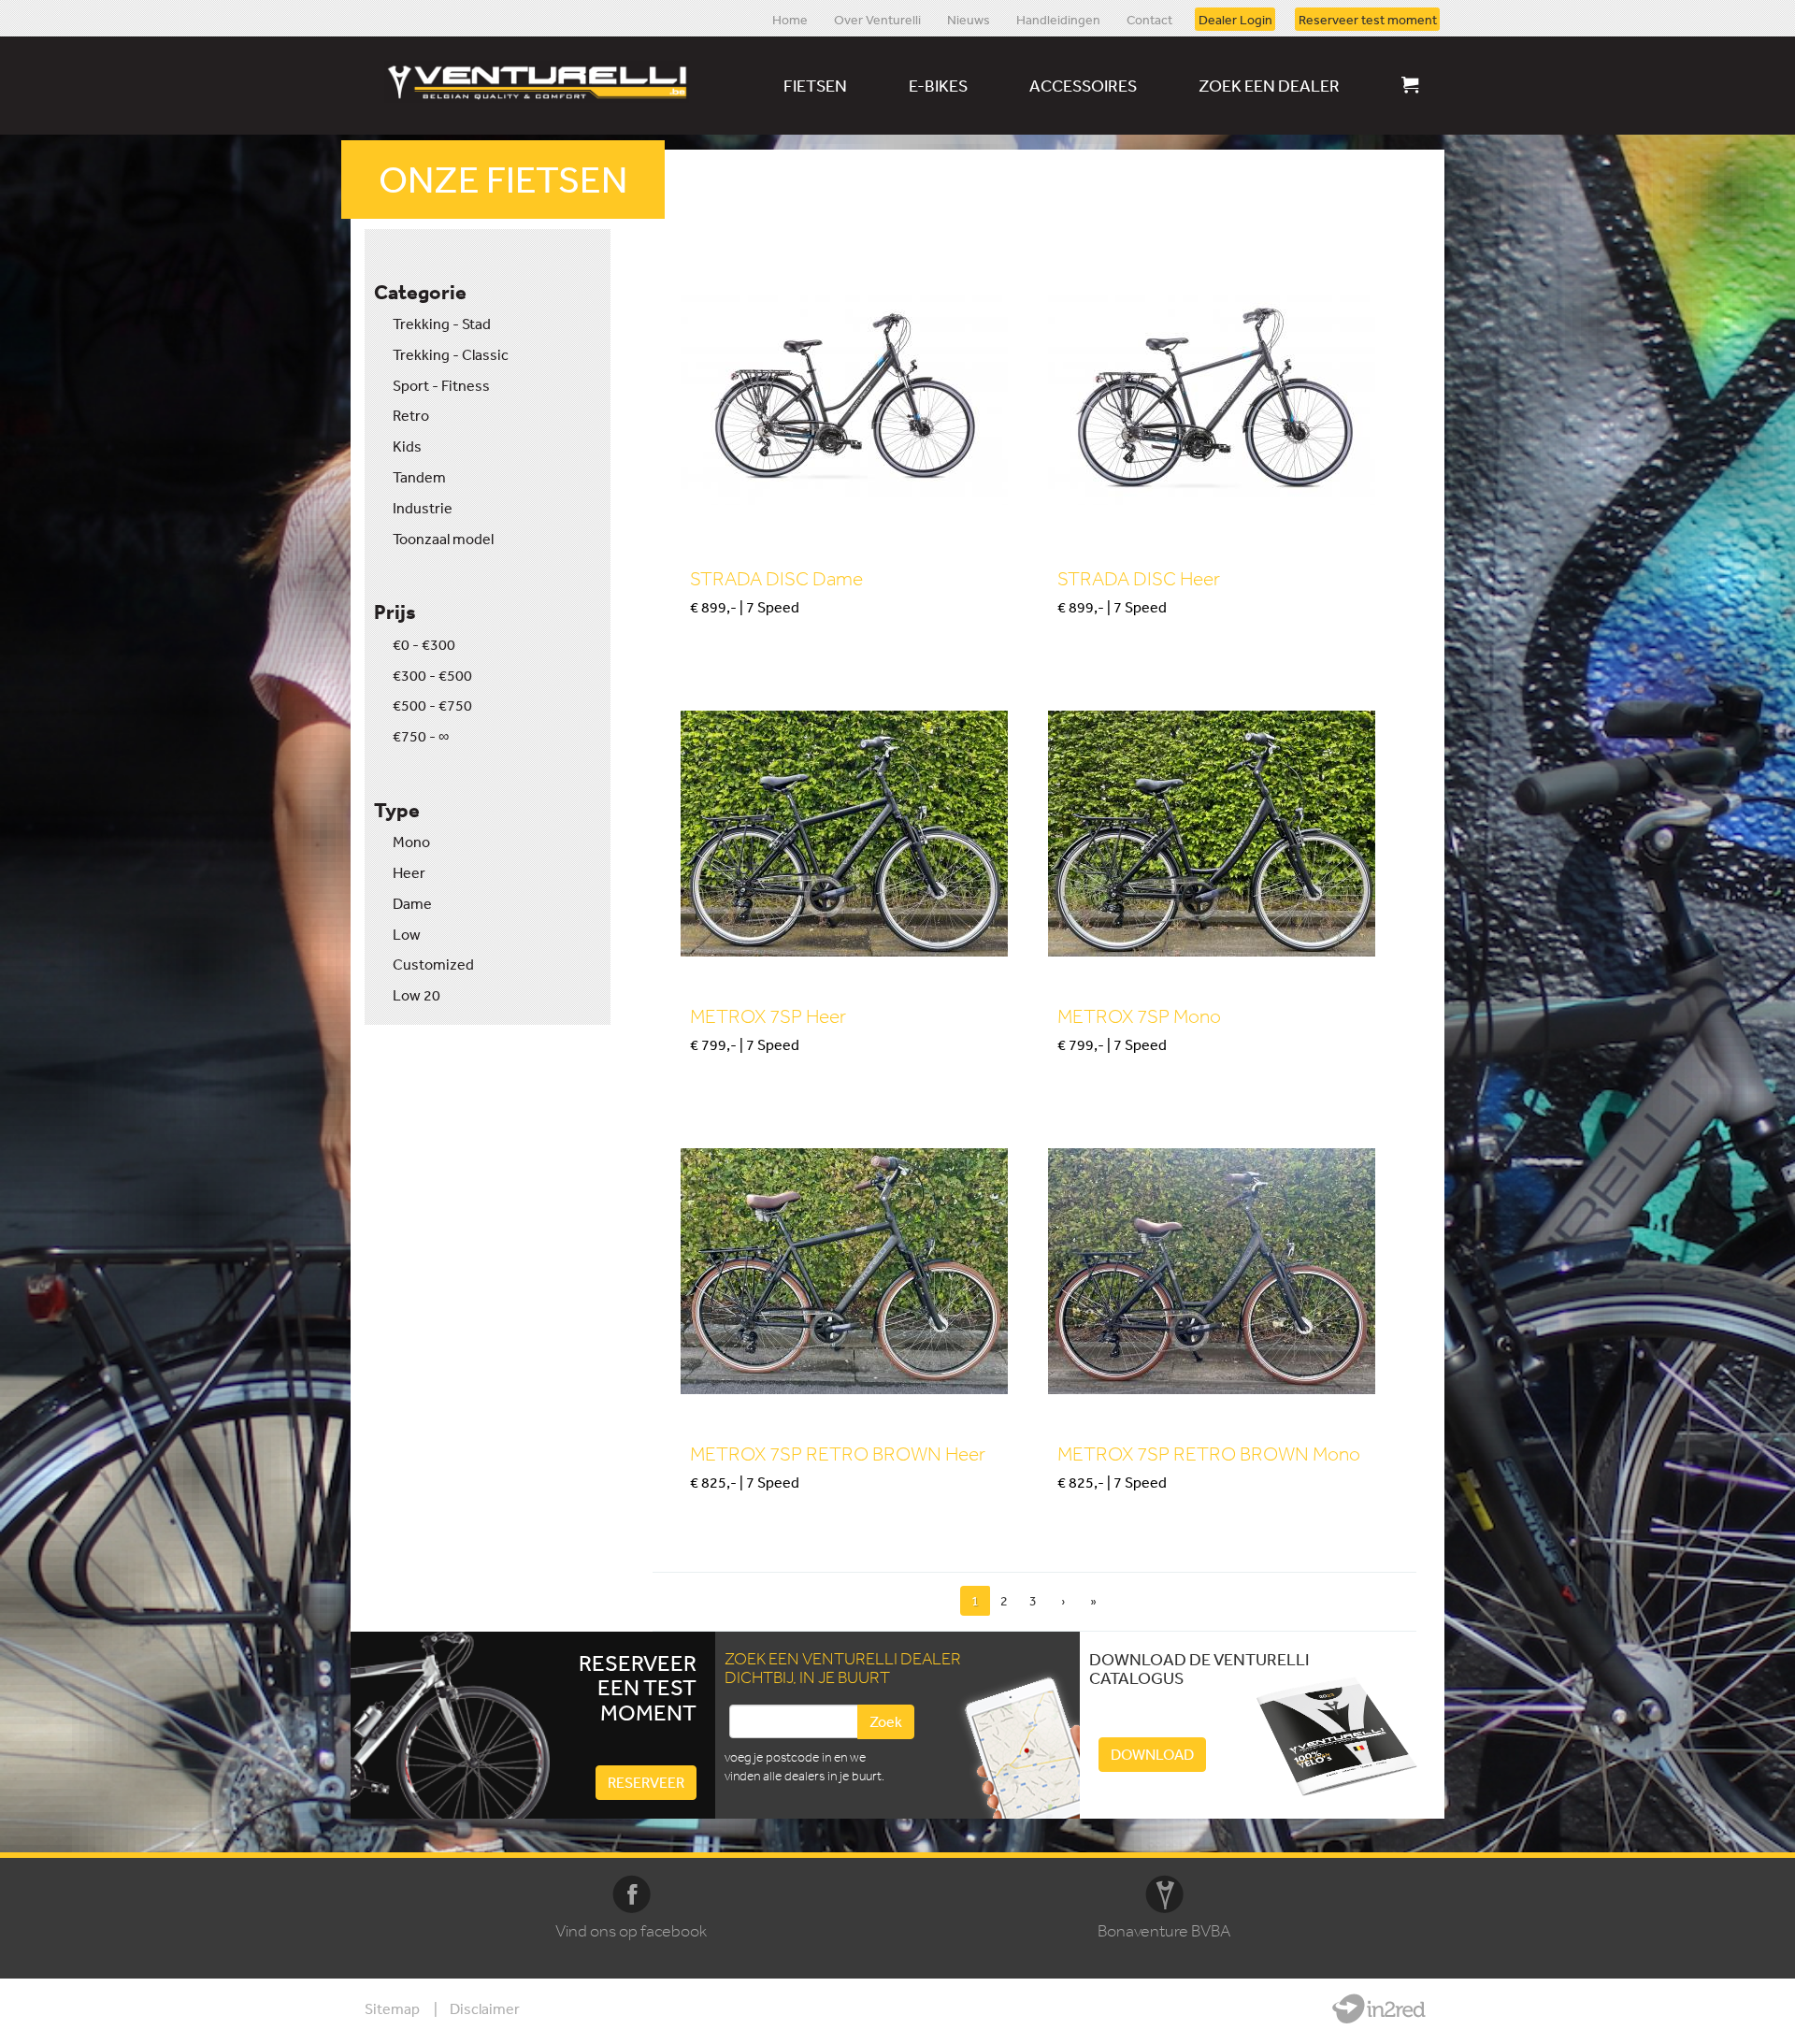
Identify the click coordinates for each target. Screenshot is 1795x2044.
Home (790, 19)
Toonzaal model (443, 539)
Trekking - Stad (442, 324)
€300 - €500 (432, 675)
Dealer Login (1235, 19)
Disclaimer (485, 2008)
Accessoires (1083, 85)
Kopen (709, 639)
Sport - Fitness (441, 385)
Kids (407, 446)
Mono (411, 842)
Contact (1149, 19)
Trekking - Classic (451, 354)
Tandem (419, 477)
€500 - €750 (432, 705)
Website (1379, 2008)
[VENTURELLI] (541, 82)
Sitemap (392, 2008)
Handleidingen (1058, 19)
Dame (412, 903)
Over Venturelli (877, 19)
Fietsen (815, 85)
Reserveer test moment (1368, 19)
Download (1152, 1754)
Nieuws (969, 19)
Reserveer (646, 1782)
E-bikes (938, 85)
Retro (411, 415)
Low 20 (416, 995)
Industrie (423, 508)
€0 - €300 (424, 644)
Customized (433, 964)
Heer (409, 872)
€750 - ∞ (421, 736)
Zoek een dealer (1269, 85)
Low (407, 934)
